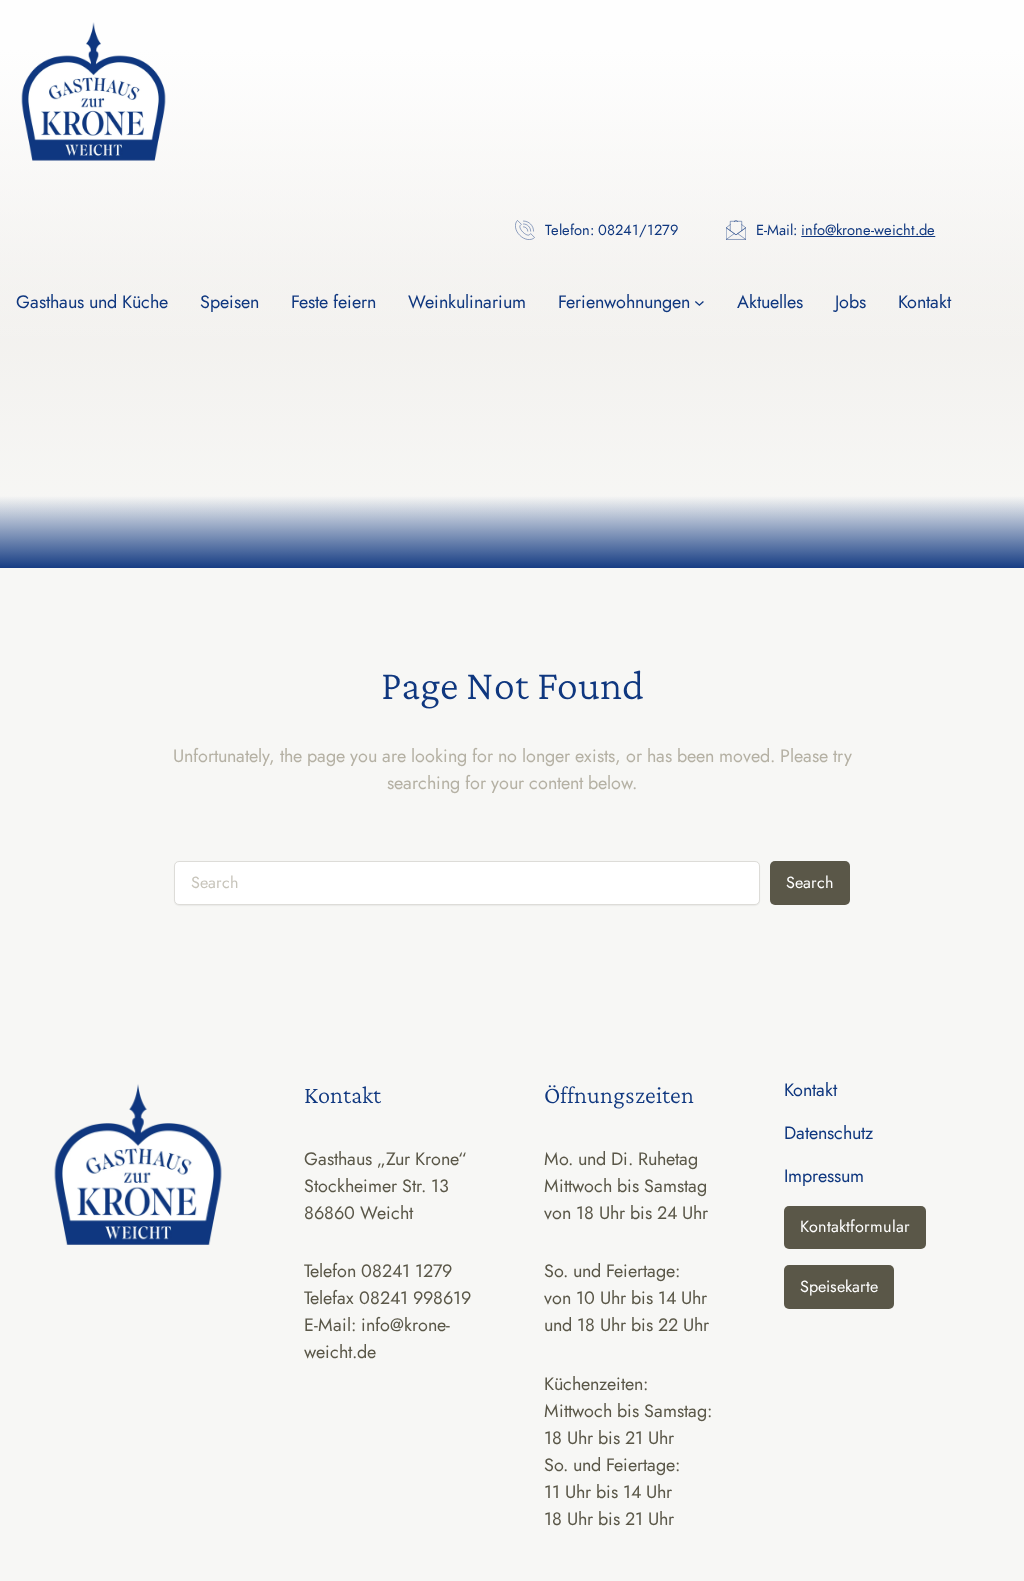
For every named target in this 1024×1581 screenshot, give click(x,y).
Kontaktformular (855, 1226)
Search (810, 882)
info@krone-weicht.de (868, 230)
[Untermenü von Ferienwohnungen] (699, 302)
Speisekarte (839, 1286)
